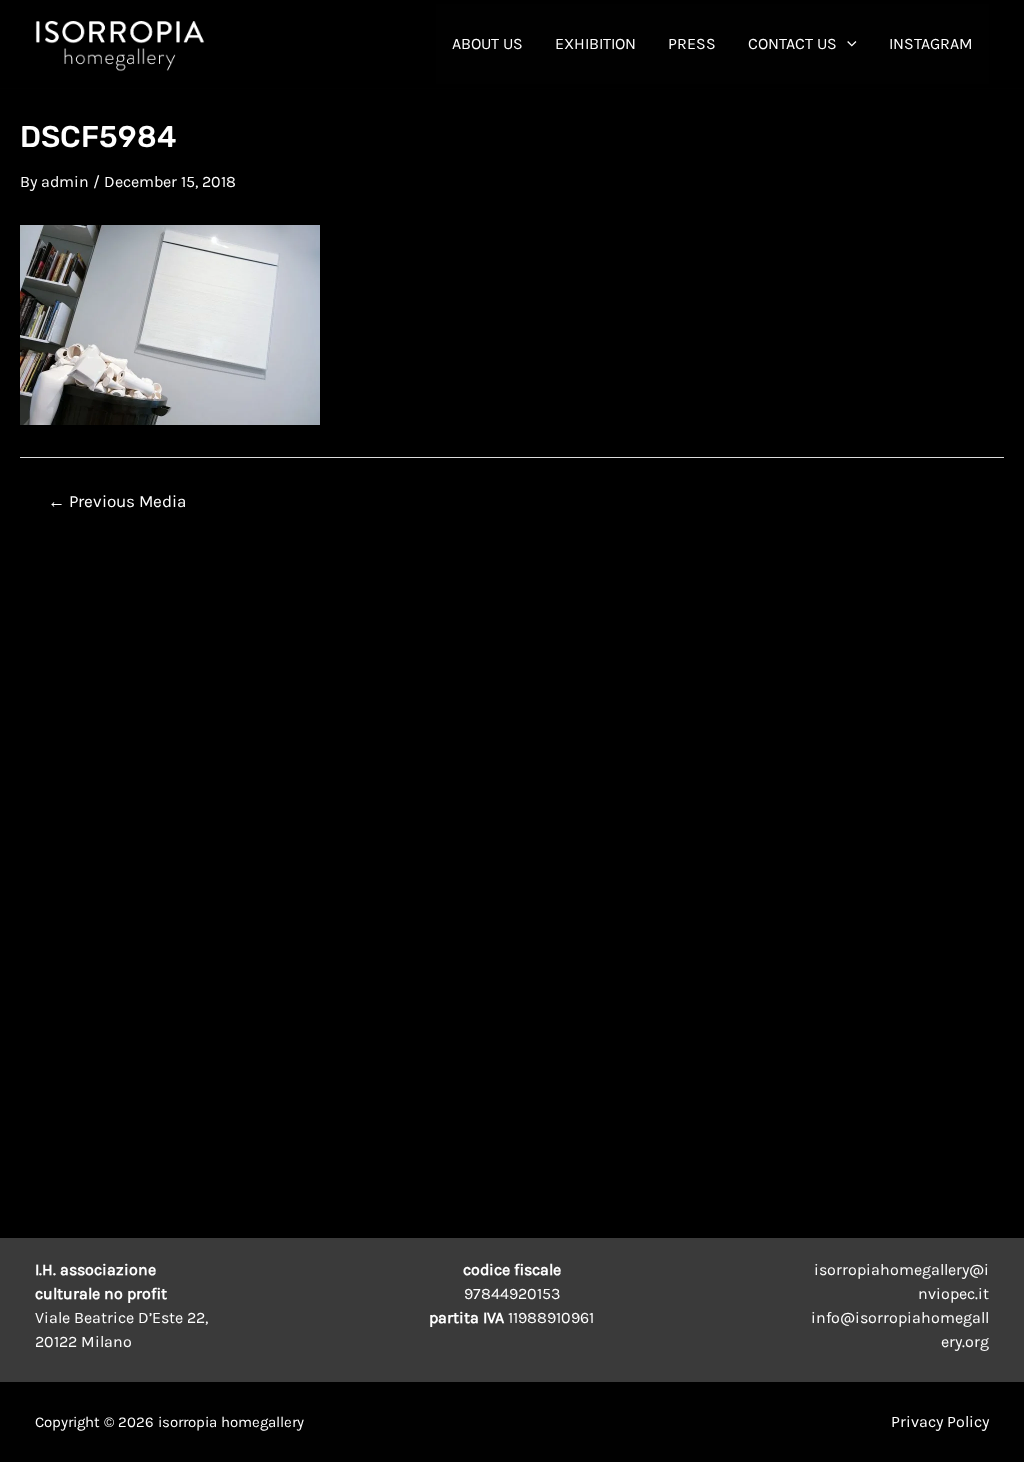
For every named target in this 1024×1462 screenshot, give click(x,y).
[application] (847, 44)
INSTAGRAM (931, 43)
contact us (792, 43)
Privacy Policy (940, 1421)
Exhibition (595, 43)
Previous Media (117, 501)
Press (692, 43)
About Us (487, 43)
